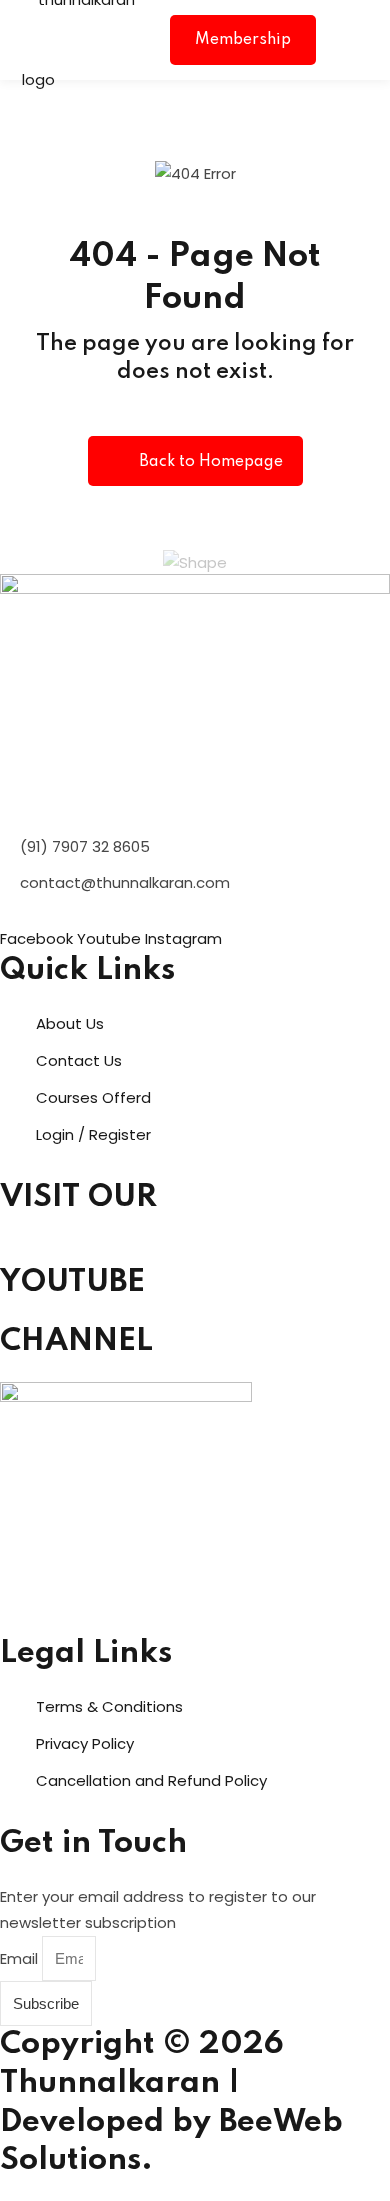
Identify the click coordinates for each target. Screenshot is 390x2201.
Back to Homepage (211, 462)
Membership (243, 40)
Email (21, 1958)
